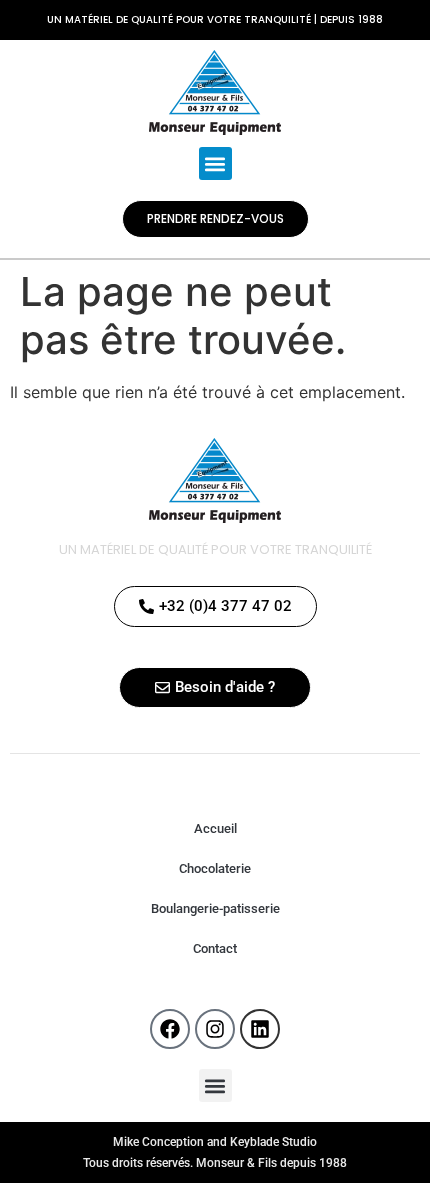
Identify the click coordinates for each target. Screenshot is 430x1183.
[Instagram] (215, 1029)
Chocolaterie (215, 868)
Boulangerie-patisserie (215, 908)
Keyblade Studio (273, 1142)
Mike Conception (158, 1142)
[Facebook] (170, 1029)
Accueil (215, 828)
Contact (215, 948)
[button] (215, 163)
